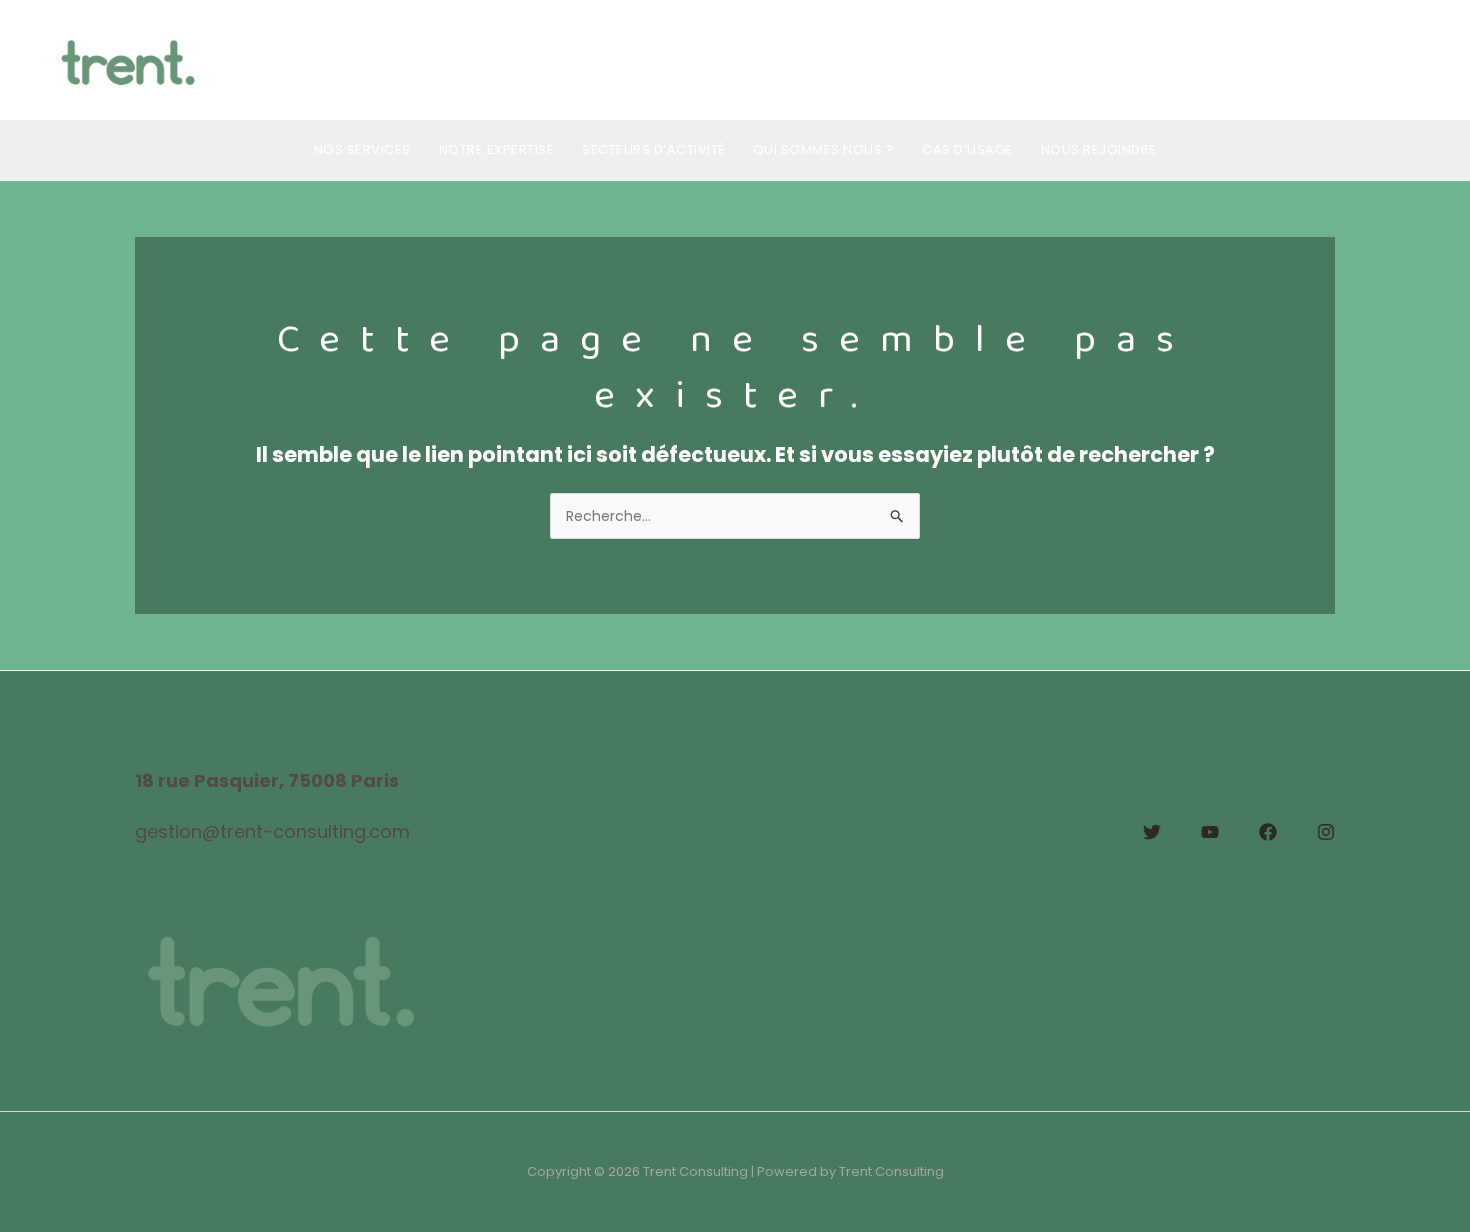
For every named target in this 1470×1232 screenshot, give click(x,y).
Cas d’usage (967, 149)
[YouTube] (1210, 832)
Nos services (362, 149)
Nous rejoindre (1099, 149)
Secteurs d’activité (653, 149)
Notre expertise (497, 149)
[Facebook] (1268, 832)
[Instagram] (1326, 832)
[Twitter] (1152, 832)
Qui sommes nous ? (824, 149)
